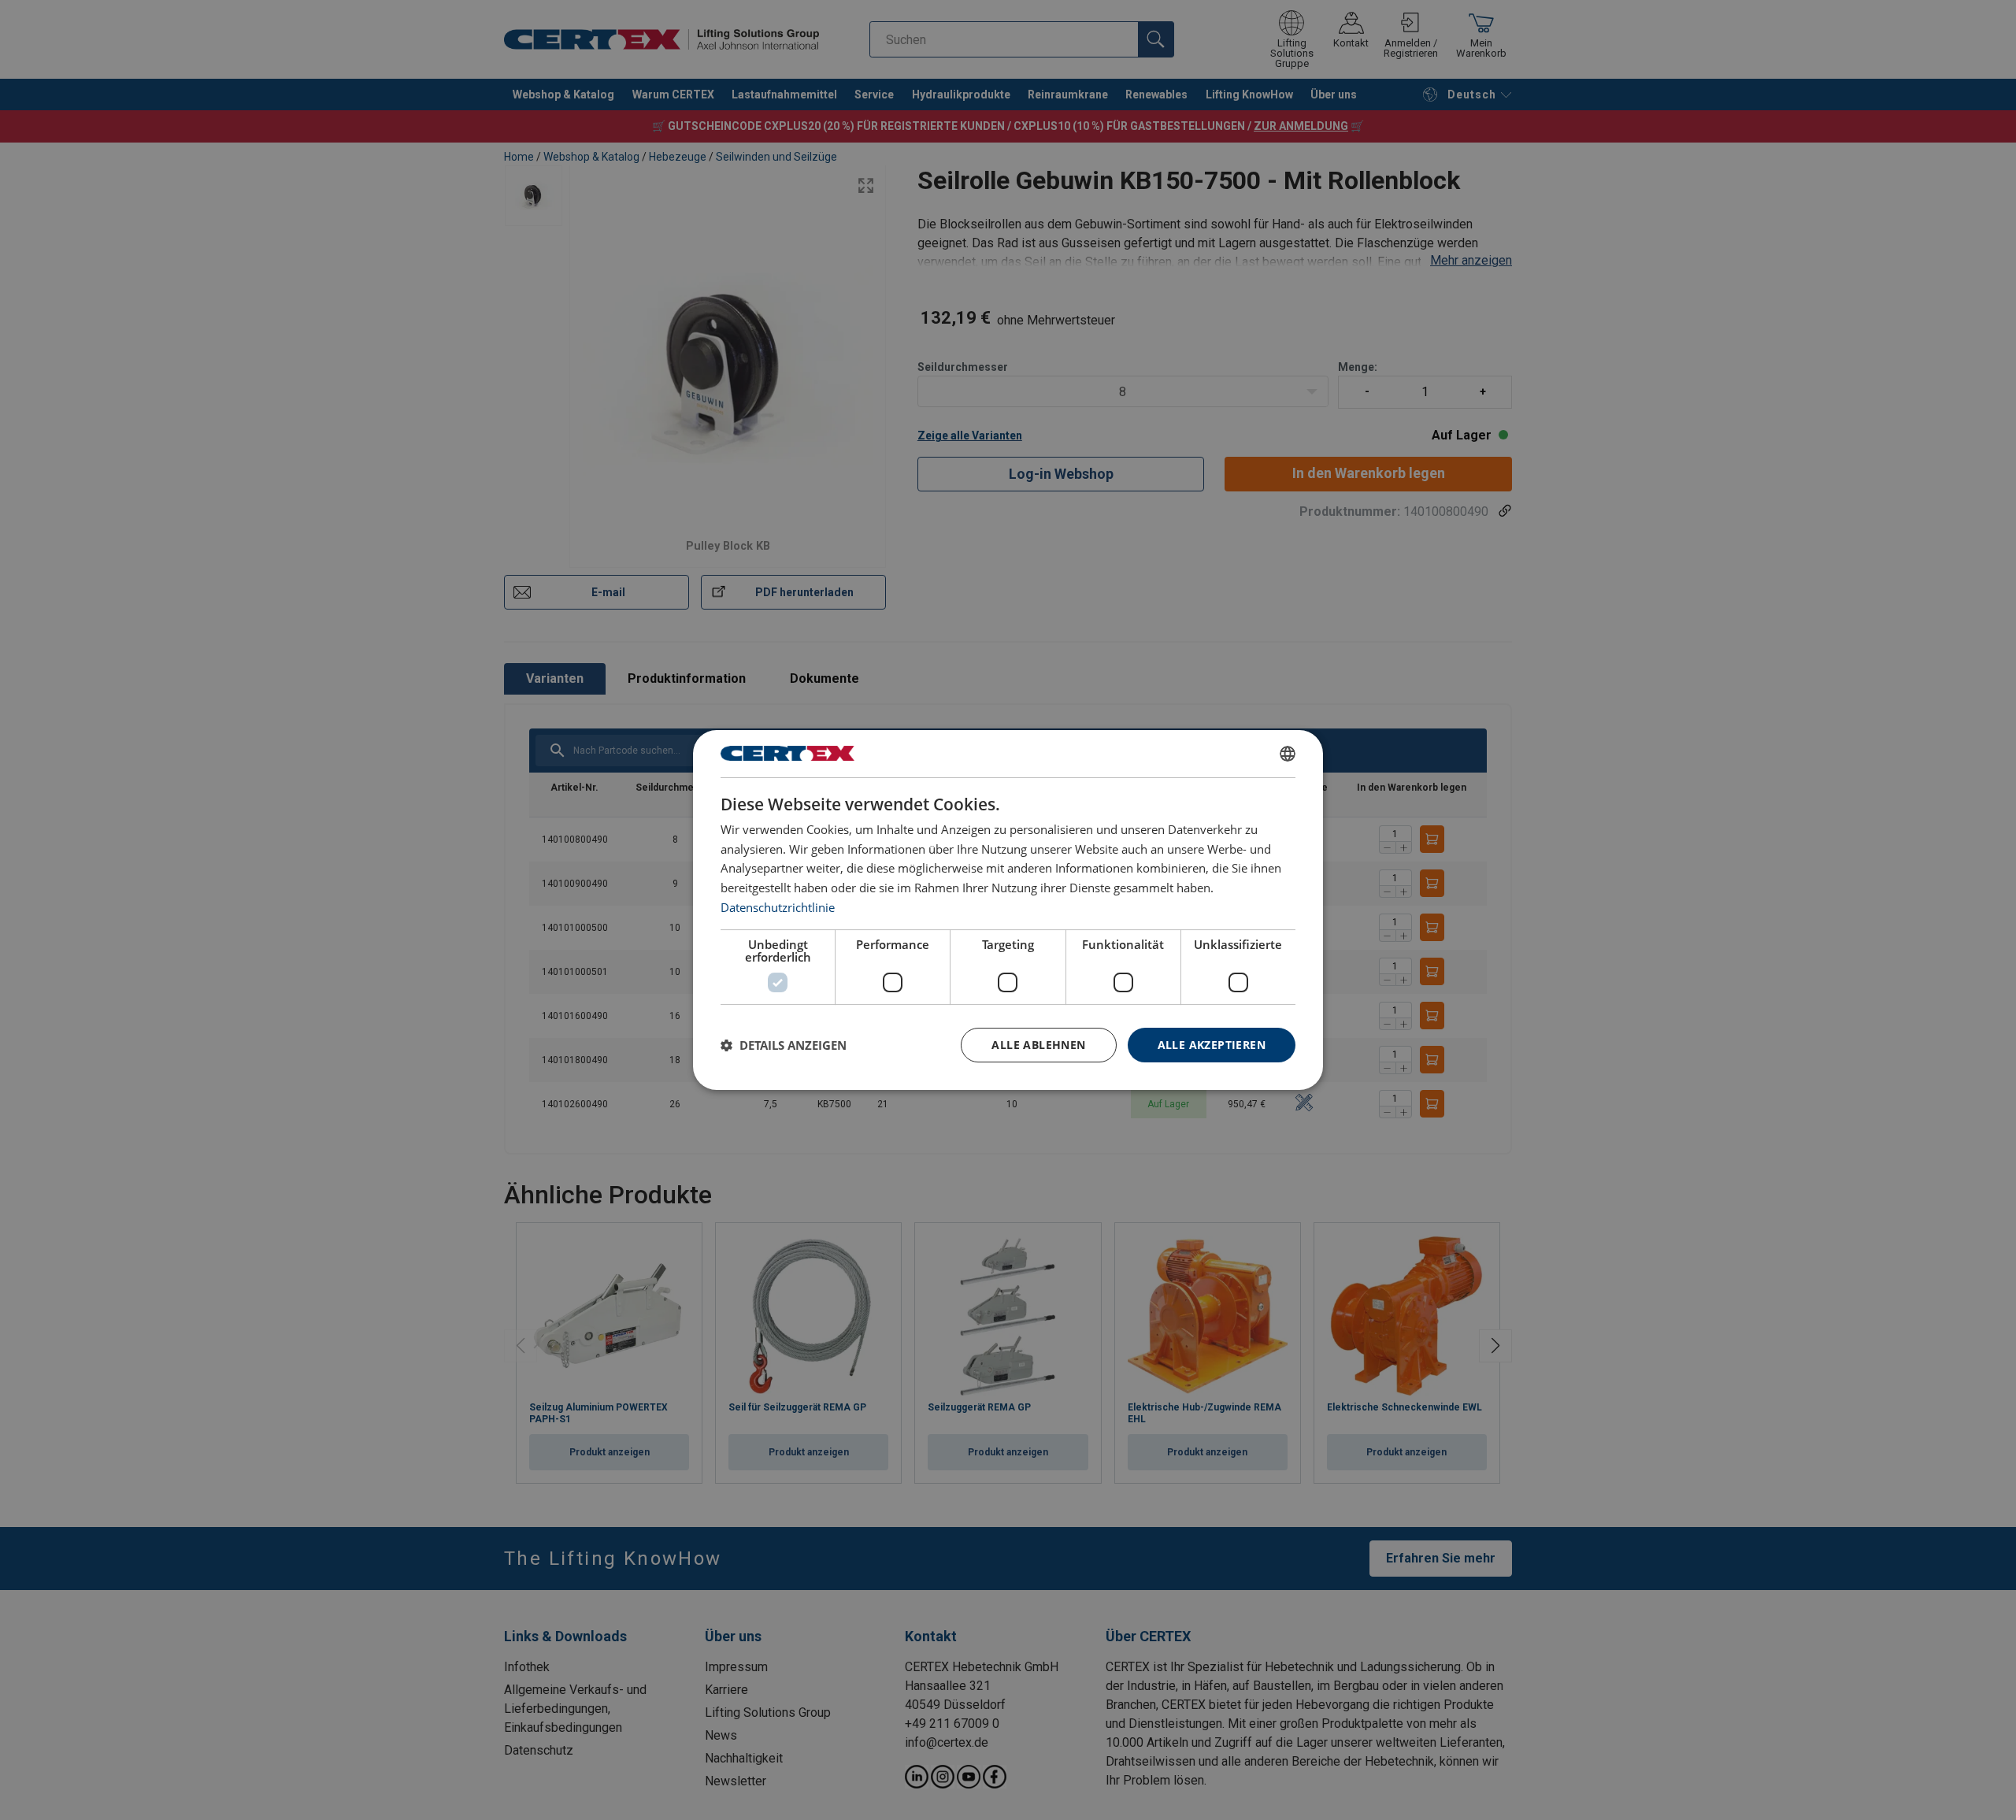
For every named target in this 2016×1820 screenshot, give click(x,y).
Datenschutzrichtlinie (778, 907)
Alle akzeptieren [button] (1212, 1045)
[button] (784, 1045)
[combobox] (1288, 754)
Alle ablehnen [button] (1038, 1045)
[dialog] (1008, 910)
